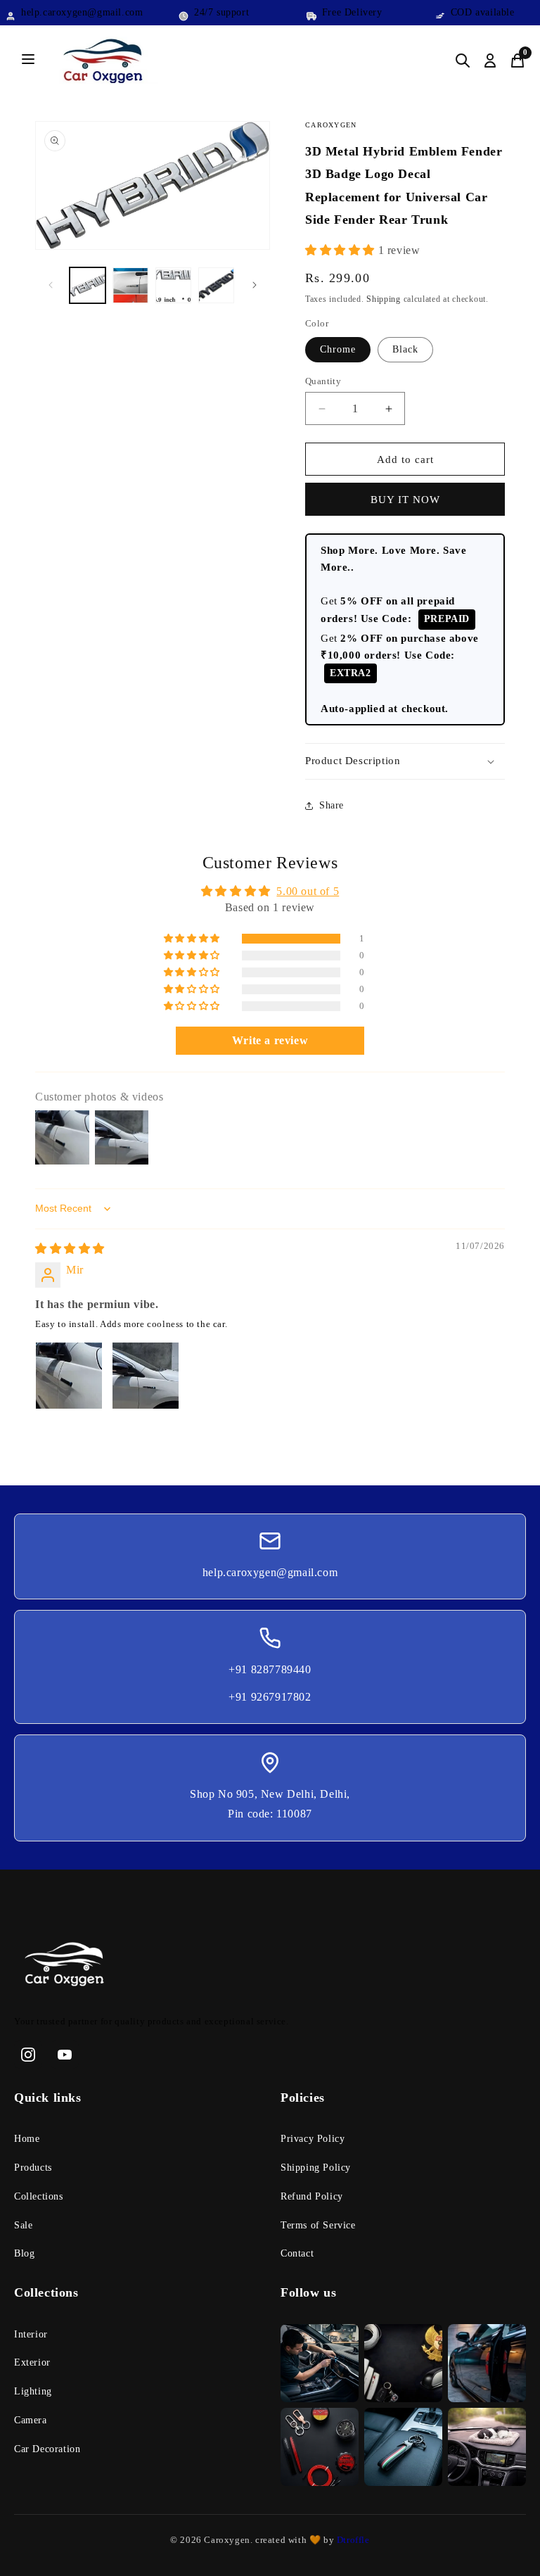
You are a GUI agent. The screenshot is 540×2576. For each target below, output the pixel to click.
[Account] (490, 61)
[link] (270, 1967)
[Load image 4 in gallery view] (173, 285)
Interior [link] (31, 2334)
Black (405, 349)
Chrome (338, 349)
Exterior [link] (32, 2362)
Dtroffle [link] (352, 2540)
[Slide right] (255, 285)
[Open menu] (28, 60)
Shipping (384, 299)
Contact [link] (297, 2253)
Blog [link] (24, 2253)
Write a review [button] (270, 1040)
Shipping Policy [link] (316, 2168)
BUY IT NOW (405, 500)
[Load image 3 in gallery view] (130, 285)
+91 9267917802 (270, 1697)
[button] (342, 250)
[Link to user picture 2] (146, 1376)
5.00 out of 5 (308, 891)
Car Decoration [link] (47, 2449)
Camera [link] (31, 2420)
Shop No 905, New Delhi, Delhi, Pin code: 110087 (270, 1804)
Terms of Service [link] (318, 2225)
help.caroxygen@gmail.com (270, 1572)
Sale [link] (23, 2225)
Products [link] (33, 2168)
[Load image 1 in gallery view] (88, 285)
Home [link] (27, 2139)
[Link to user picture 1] (69, 1376)
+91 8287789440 (270, 1669)
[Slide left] (51, 285)
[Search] (463, 61)
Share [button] (332, 805)
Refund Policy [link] (312, 2196)
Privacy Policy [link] (313, 2139)
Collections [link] (39, 2196)
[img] (70, 1249)
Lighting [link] (33, 2391)
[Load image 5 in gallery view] (216, 285)
